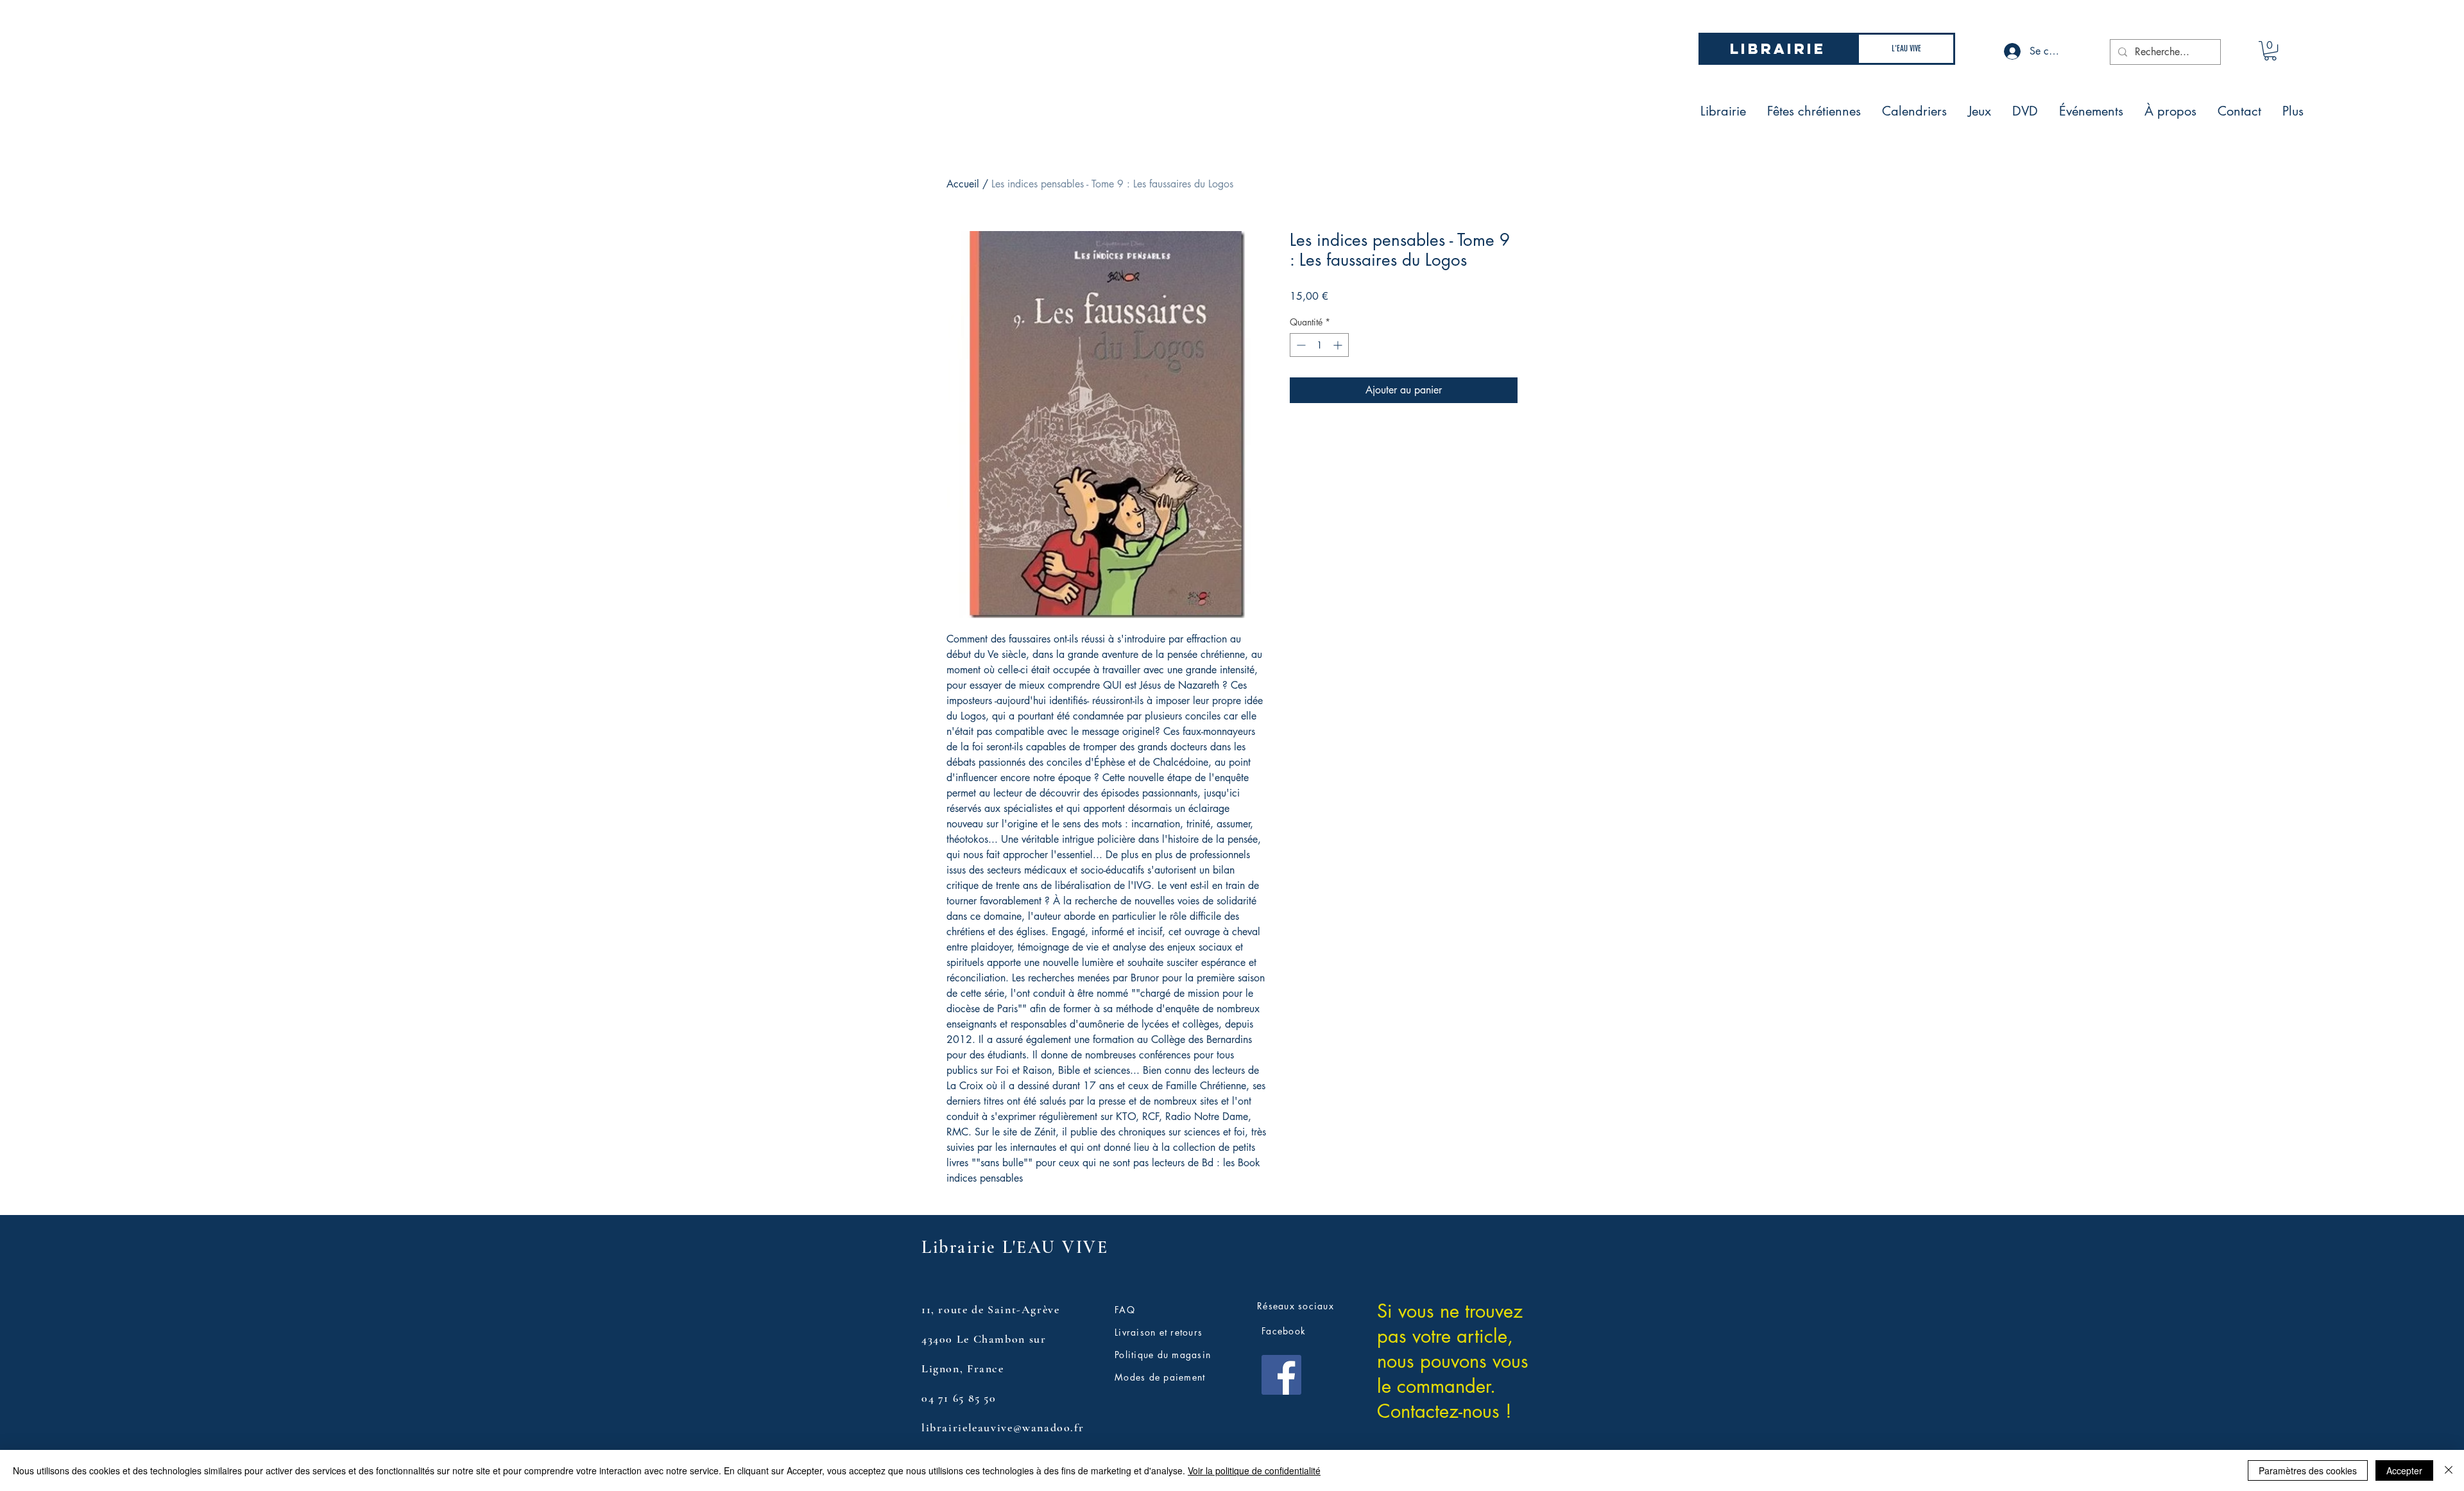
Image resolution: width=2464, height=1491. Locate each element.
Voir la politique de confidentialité (1254, 1470)
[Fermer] (2449, 1470)
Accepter (2404, 1470)
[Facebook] (1281, 1375)
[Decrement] (1300, 345)
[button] (2270, 51)
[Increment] (1339, 345)
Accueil (963, 184)
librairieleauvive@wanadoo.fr (1003, 1427)
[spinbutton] (1319, 345)
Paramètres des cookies (2308, 1470)
